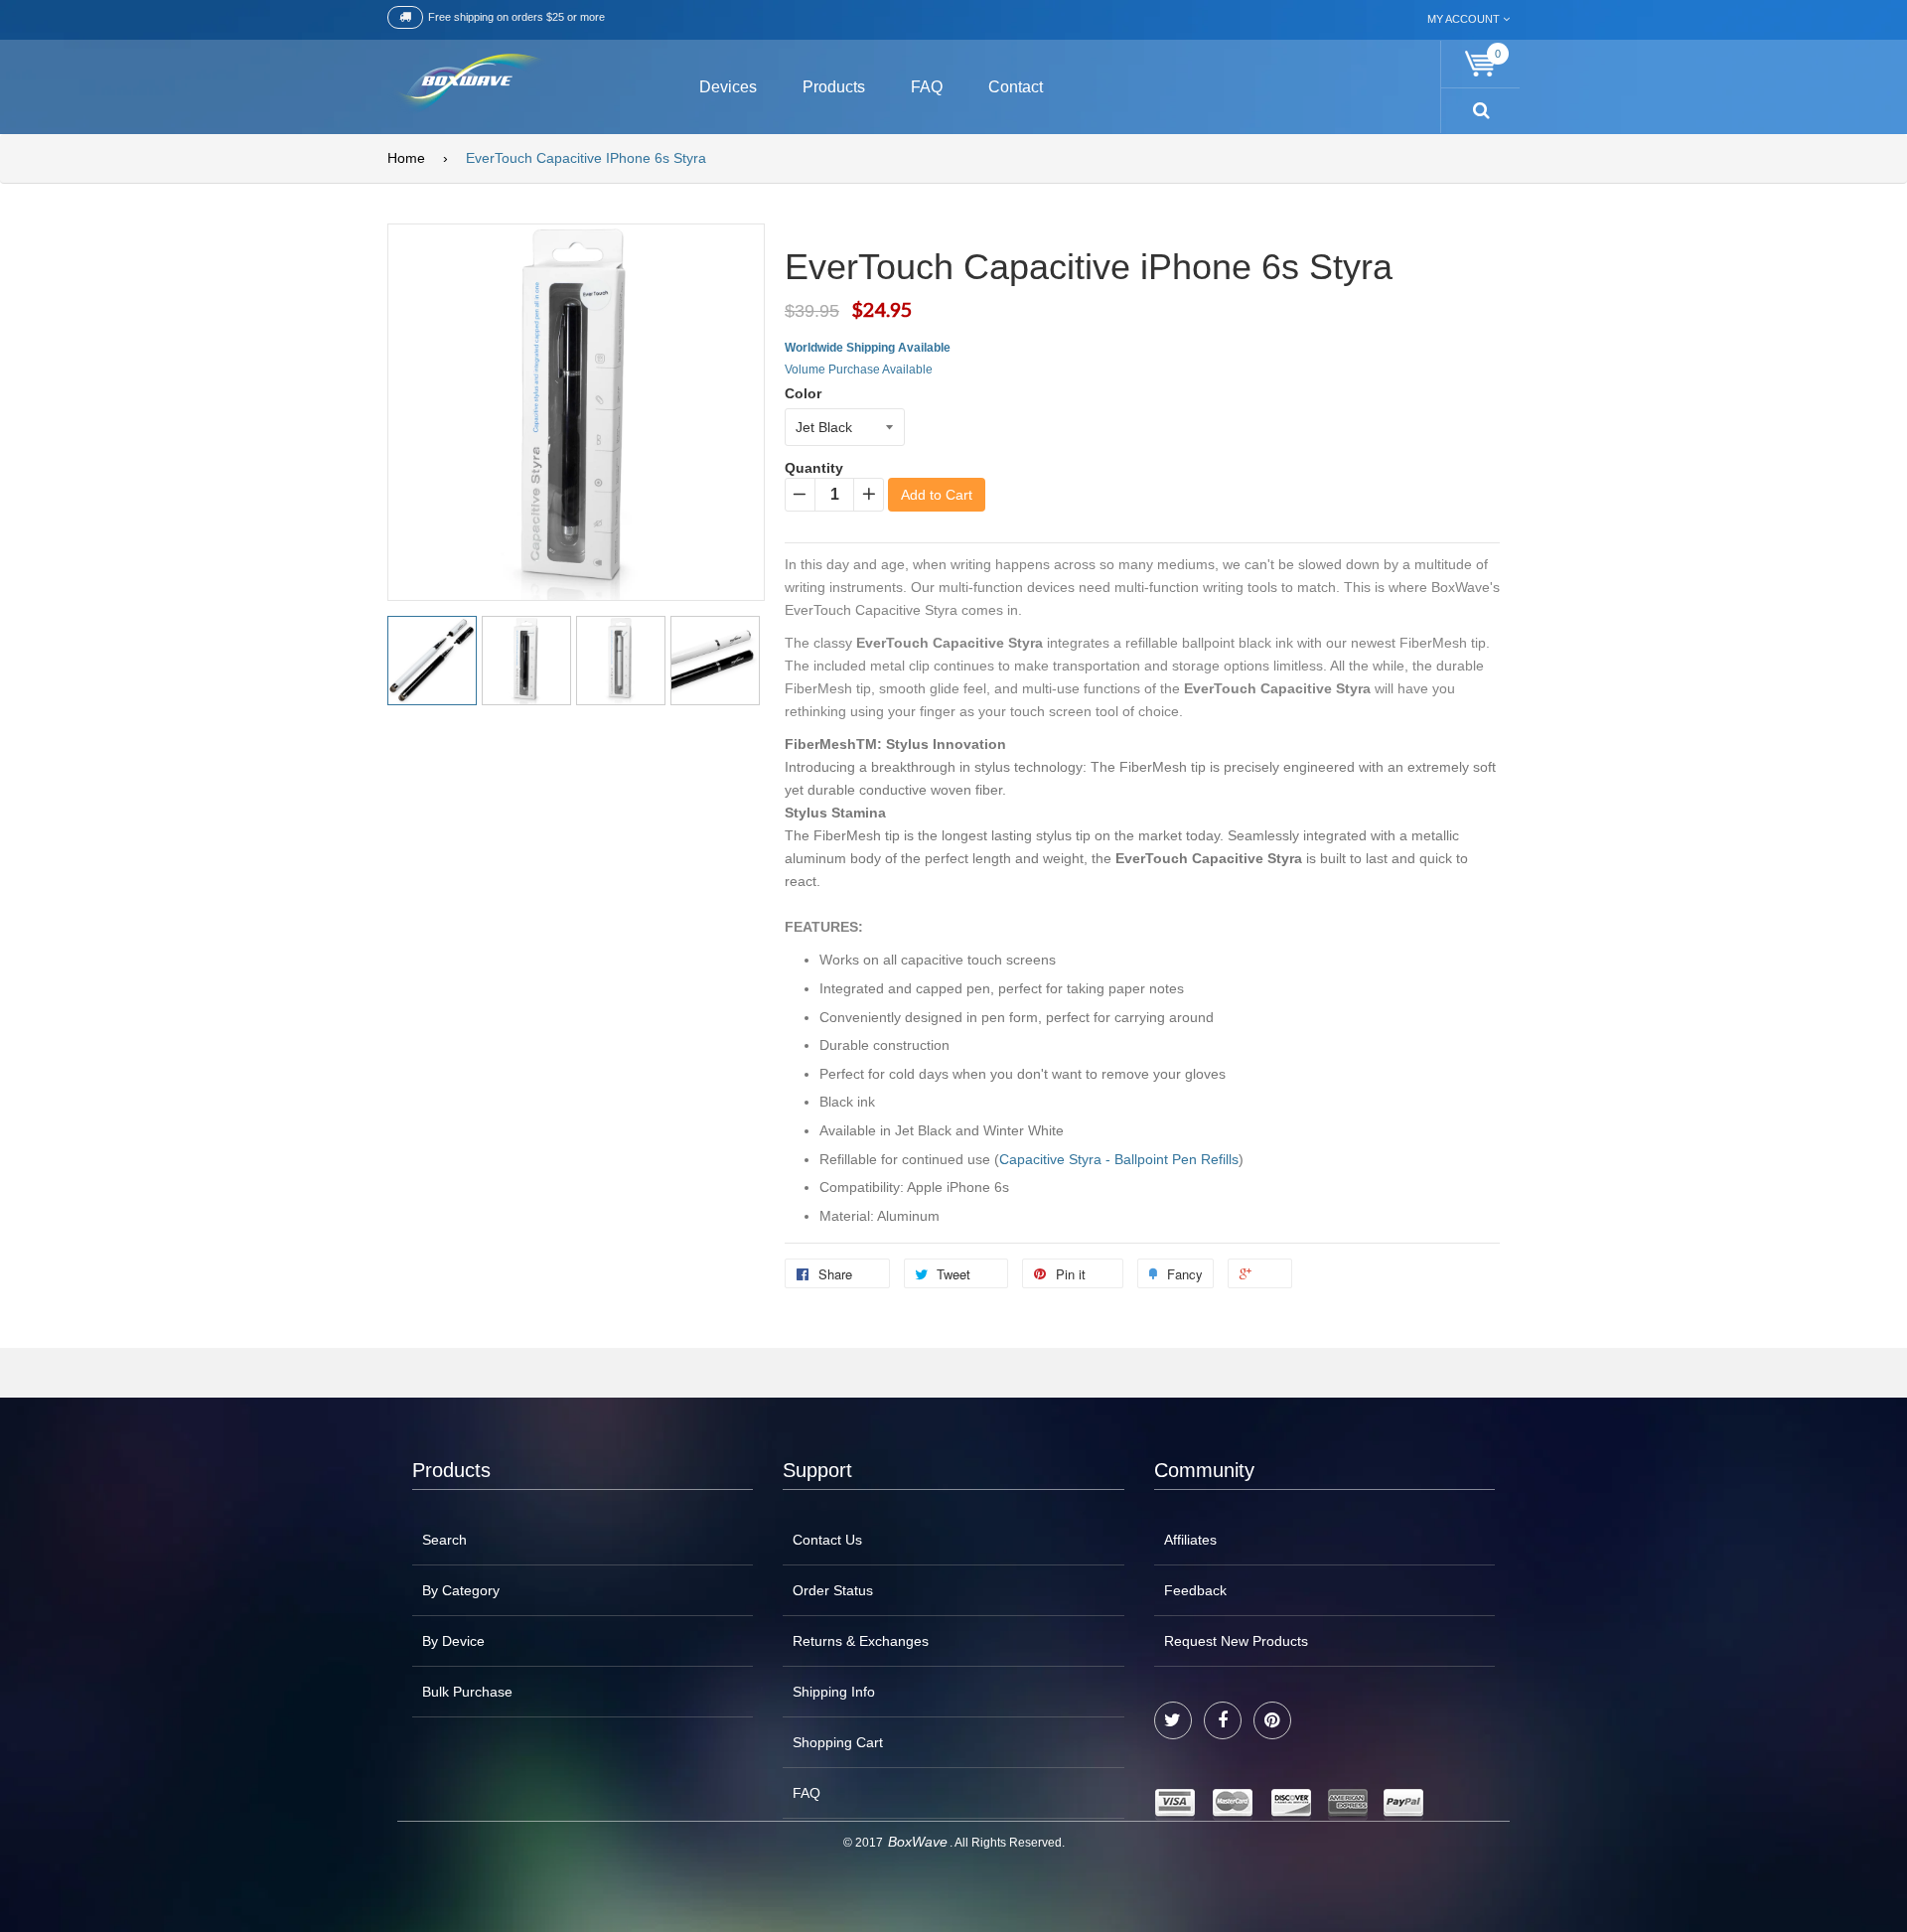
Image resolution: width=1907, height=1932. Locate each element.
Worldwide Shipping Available (868, 348)
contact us (827, 1540)
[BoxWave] (466, 84)
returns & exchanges (861, 1641)
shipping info (834, 1692)
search (444, 1540)
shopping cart (838, 1742)
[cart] (1481, 64)
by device (453, 1641)
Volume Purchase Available (859, 370)
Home (406, 158)
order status (833, 1590)
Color (803, 393)
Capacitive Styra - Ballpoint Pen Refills (1119, 1159)
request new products (1236, 1641)
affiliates (1190, 1540)
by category (461, 1590)
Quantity (814, 468)
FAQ (807, 1793)
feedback (1195, 1590)
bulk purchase (467, 1692)
